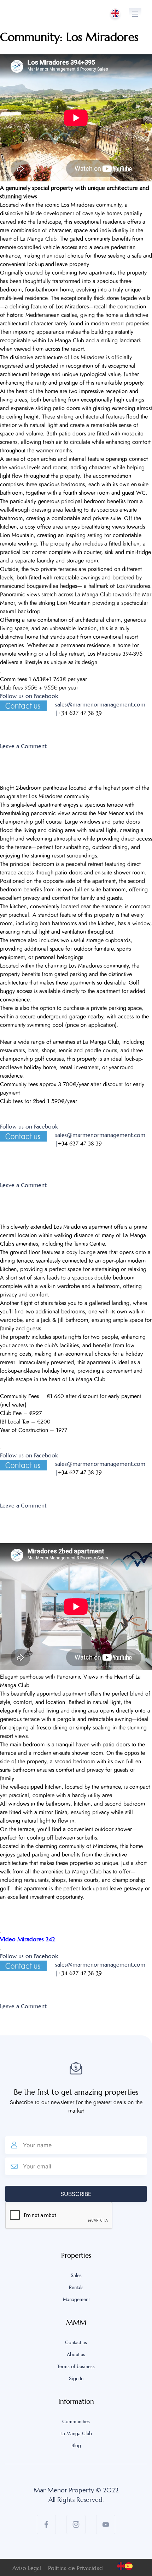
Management (76, 2300)
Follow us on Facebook (29, 696)
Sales (76, 2276)
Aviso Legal (27, 2568)
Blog (76, 2446)
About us (76, 2355)
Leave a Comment (23, 746)
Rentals (76, 2288)
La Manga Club (76, 2434)
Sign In (76, 2379)
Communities (76, 2422)
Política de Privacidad (75, 2568)
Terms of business (76, 2367)
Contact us (76, 2343)
